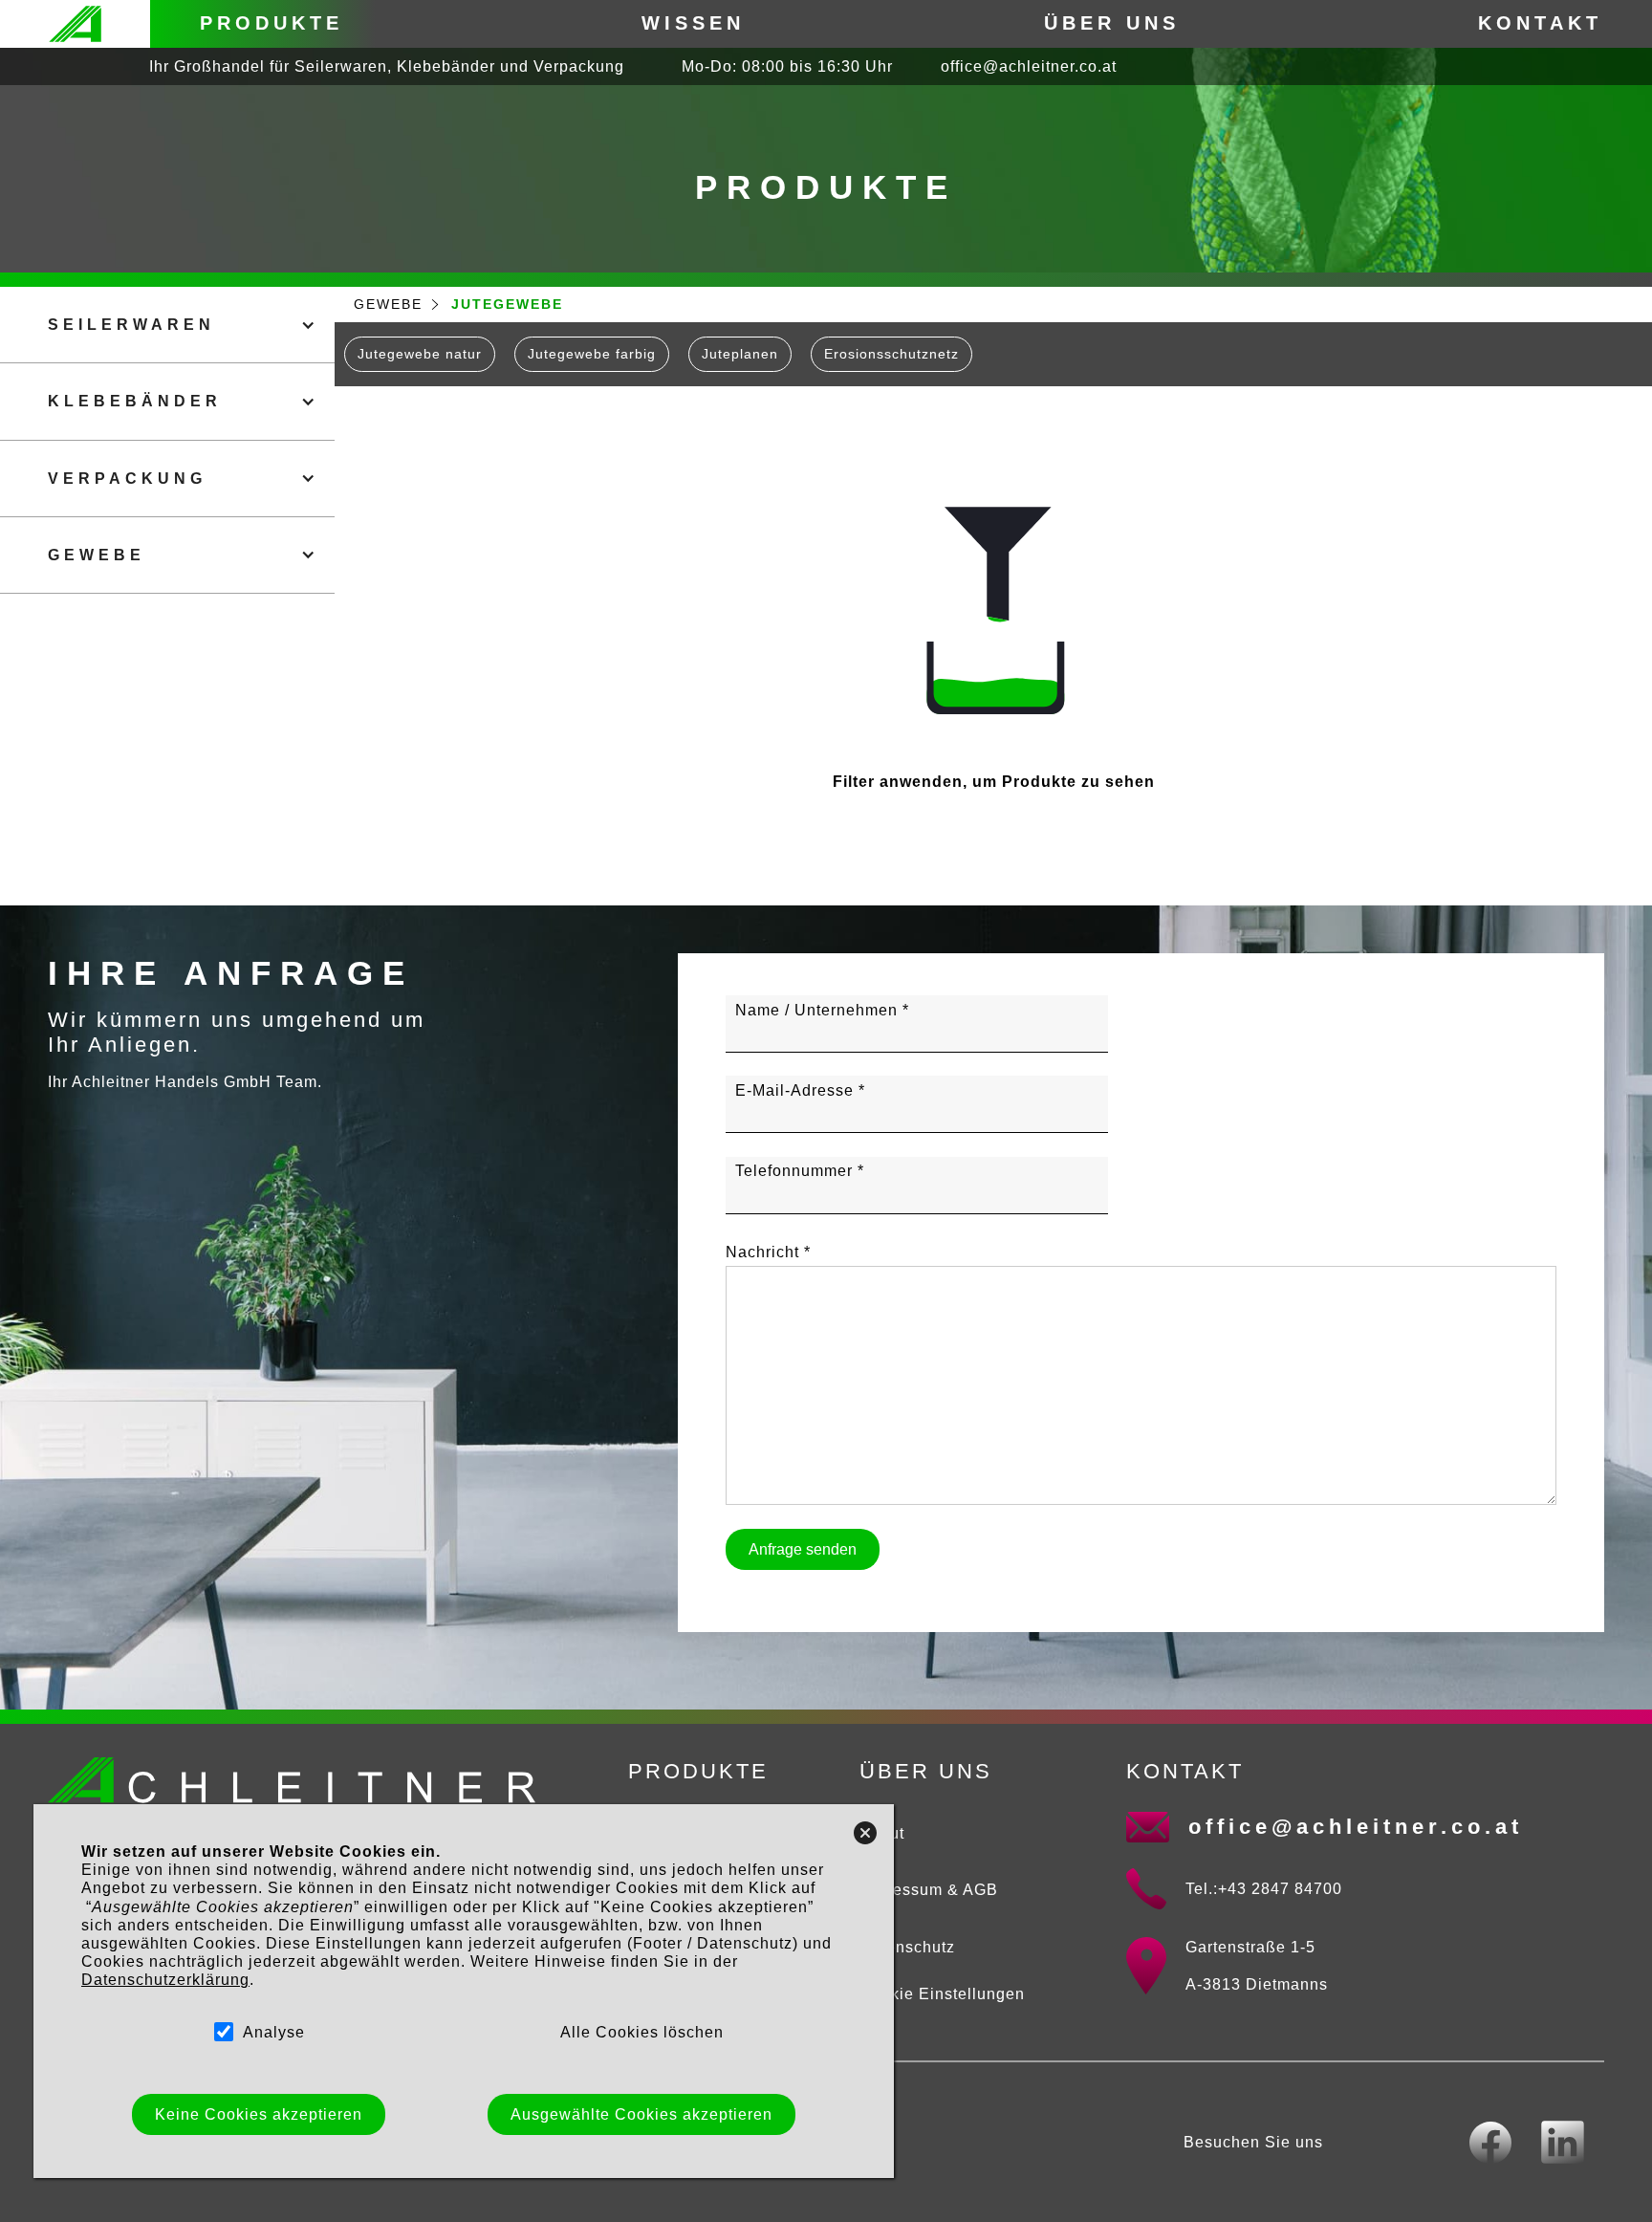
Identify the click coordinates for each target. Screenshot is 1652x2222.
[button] (167, 325)
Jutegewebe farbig (592, 354)
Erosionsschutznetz (891, 354)
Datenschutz (907, 1947)
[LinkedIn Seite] (1563, 2142)
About (882, 1833)
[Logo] (75, 24)
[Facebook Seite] (1490, 2143)
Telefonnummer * (800, 1171)
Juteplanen (740, 354)
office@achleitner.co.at (1029, 66)
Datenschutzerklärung (165, 1980)
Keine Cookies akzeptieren (259, 2113)
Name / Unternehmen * (822, 1010)
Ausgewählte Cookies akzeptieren (641, 2113)
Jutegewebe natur (420, 354)
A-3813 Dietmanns (1257, 1984)
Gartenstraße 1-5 (1250, 1947)
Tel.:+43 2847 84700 (1264, 1889)
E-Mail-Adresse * (800, 1090)
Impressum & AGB (929, 1890)
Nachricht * (768, 1252)
